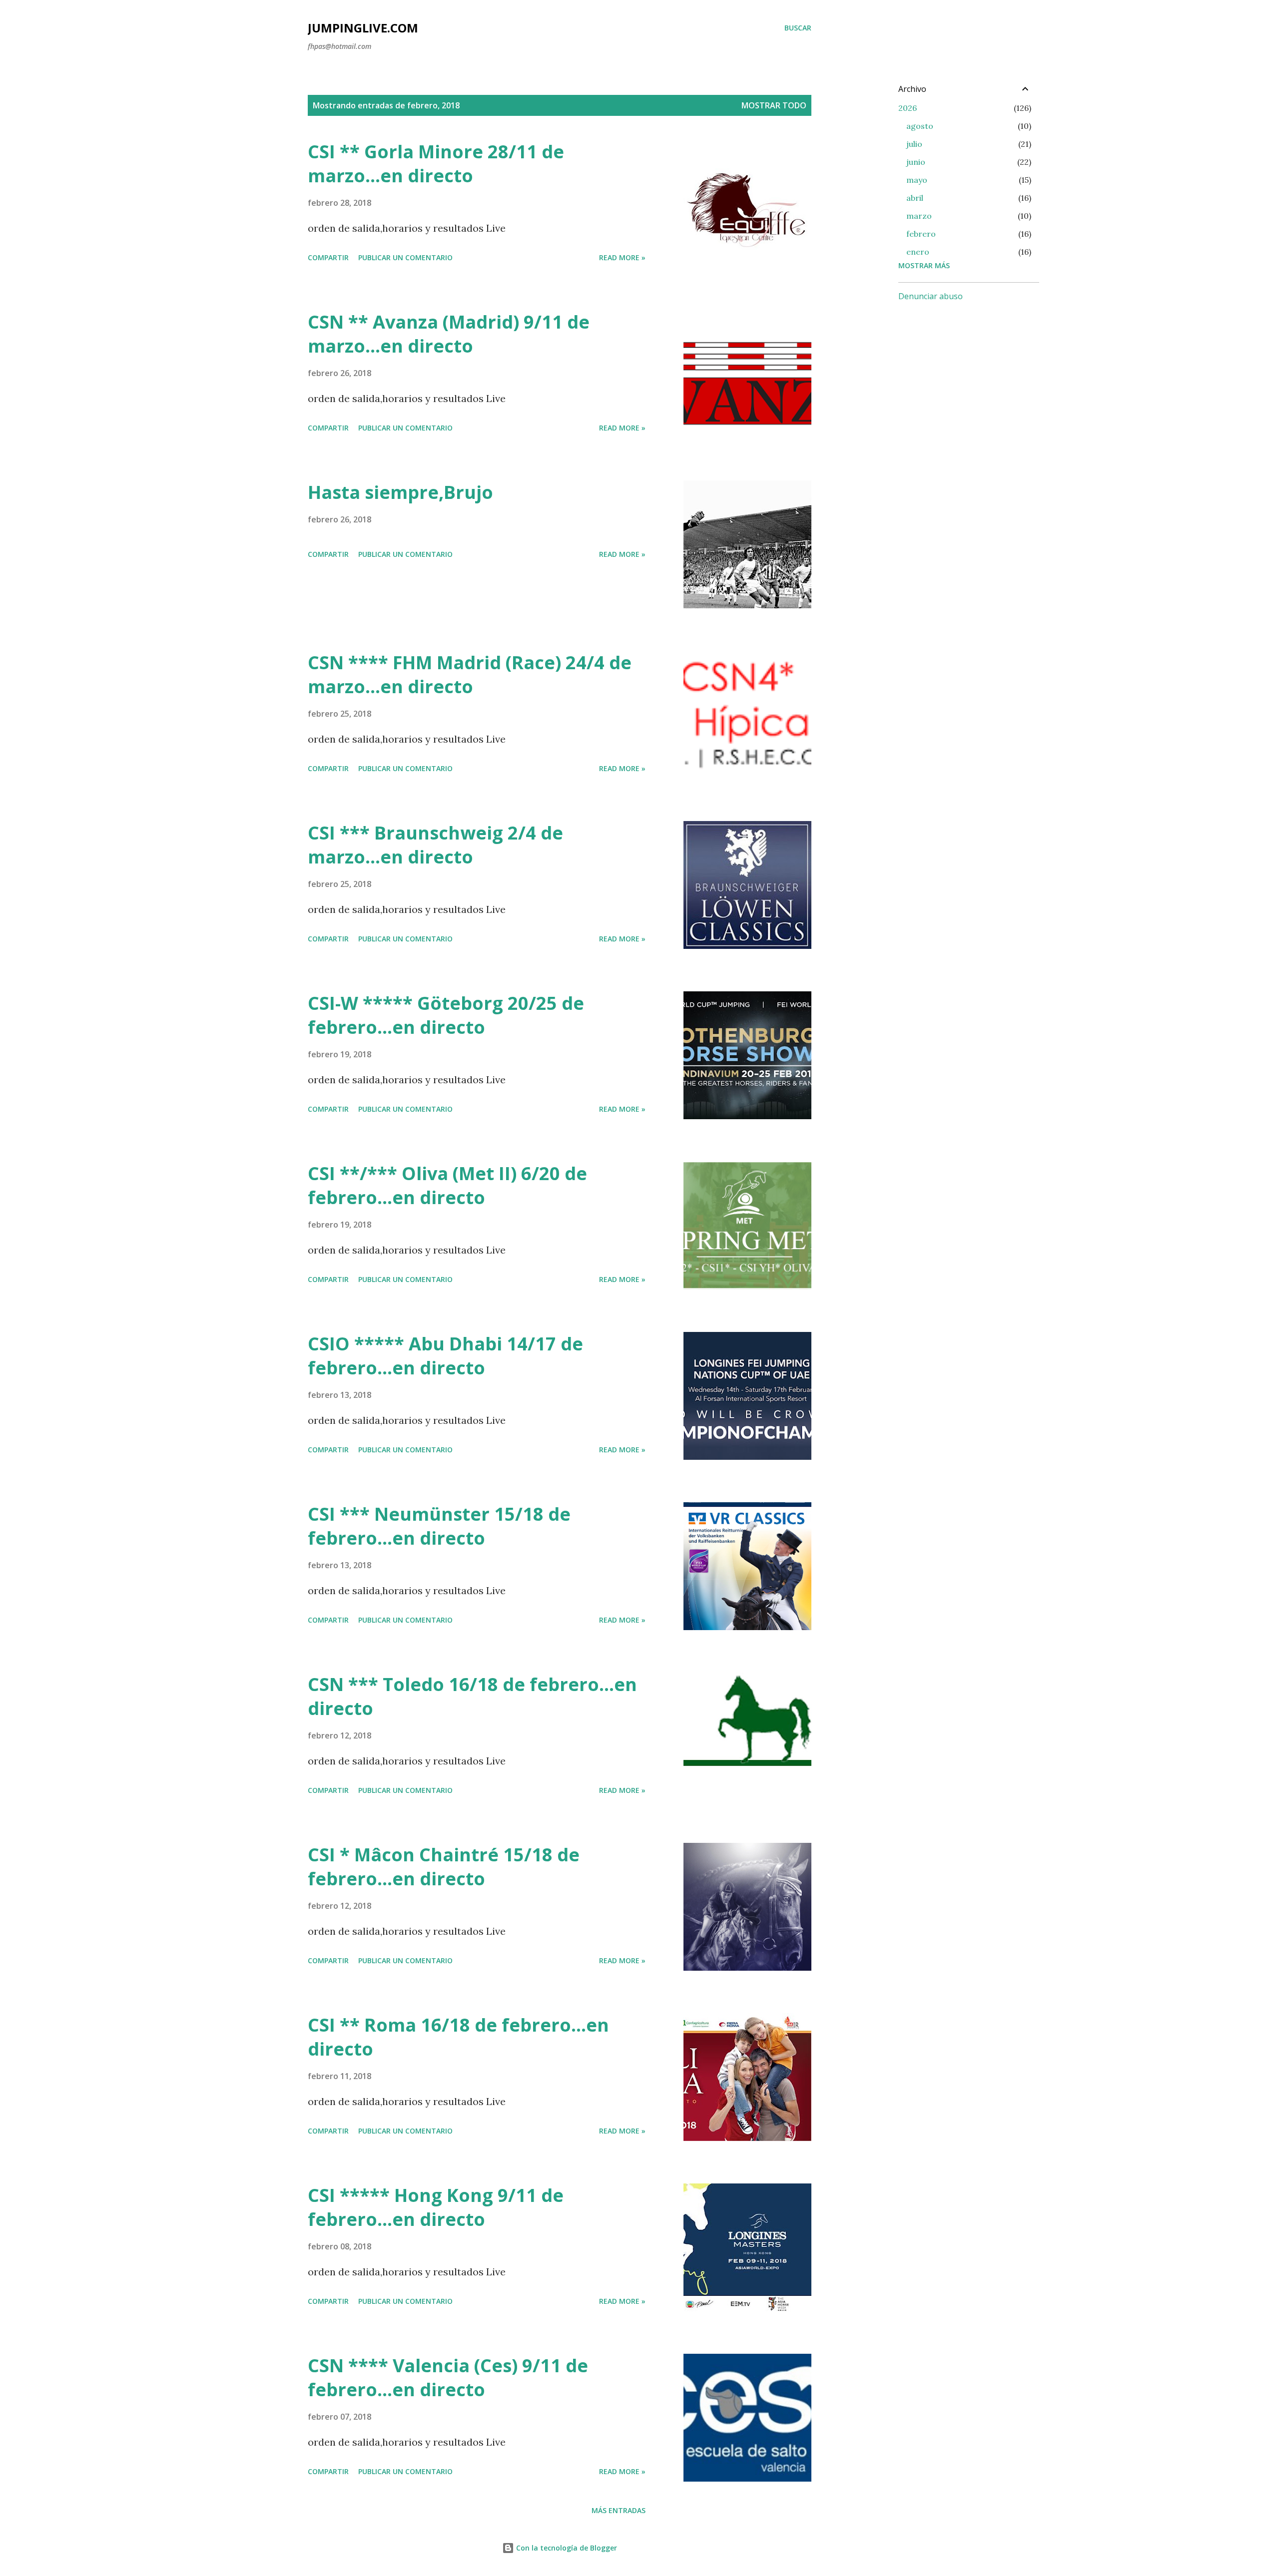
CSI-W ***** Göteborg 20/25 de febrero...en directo (446, 1015)
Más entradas (619, 2510)
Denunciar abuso (931, 296)
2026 (908, 108)
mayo (917, 180)
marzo (919, 216)
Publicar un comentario (405, 257)
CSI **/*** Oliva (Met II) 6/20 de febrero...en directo (447, 1185)
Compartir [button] (328, 257)
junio (916, 162)
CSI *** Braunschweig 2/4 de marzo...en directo (435, 845)
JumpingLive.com (363, 28)
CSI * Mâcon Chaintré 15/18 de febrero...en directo (444, 1867)
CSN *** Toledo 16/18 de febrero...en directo (472, 1696)
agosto (920, 126)
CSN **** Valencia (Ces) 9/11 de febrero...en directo (448, 2377)
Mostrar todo (774, 105)
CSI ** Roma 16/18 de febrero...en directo (458, 2037)
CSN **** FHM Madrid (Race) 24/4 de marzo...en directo (470, 674)
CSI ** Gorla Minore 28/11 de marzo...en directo (436, 164)
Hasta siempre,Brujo (400, 492)
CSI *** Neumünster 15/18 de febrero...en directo (439, 1526)
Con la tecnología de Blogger (566, 2548)
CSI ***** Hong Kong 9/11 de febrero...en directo (436, 2207)
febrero (921, 234)
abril (915, 198)
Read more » (622, 257)
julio (914, 144)
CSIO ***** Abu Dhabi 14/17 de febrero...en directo (445, 1356)
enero (918, 252)
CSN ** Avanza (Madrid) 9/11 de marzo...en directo (449, 334)
